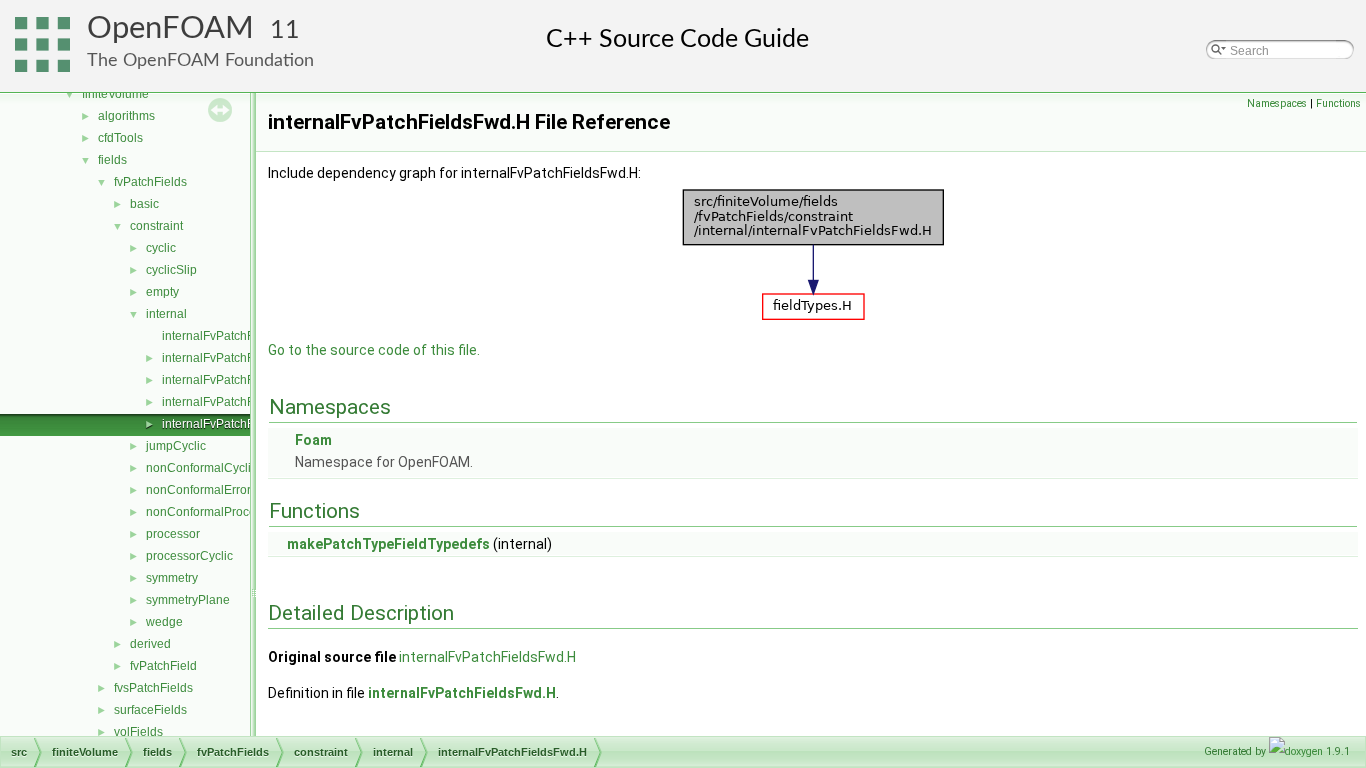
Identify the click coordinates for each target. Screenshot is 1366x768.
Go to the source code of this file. (374, 350)
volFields (138, 732)
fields (112, 160)
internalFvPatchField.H (224, 358)
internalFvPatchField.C (224, 336)
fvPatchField (163, 666)
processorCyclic (189, 556)
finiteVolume (115, 94)
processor (173, 534)
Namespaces (1277, 103)
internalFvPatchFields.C (227, 380)
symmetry (172, 578)
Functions (1338, 103)
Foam (313, 440)
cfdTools (120, 138)
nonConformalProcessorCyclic (229, 512)
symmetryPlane (188, 600)
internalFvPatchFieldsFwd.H (238, 424)
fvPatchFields (150, 182)
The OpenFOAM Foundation (200, 60)
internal (166, 314)
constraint (156, 226)
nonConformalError (198, 490)
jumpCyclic (176, 446)
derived (150, 644)
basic (144, 204)
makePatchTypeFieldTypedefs (388, 544)
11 (285, 30)
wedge (164, 622)
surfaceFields (150, 710)
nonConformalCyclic (201, 468)
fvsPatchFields (153, 688)
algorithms (126, 116)
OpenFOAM (170, 28)
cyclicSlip (171, 270)
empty (162, 292)
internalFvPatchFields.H (227, 402)
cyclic (161, 248)
